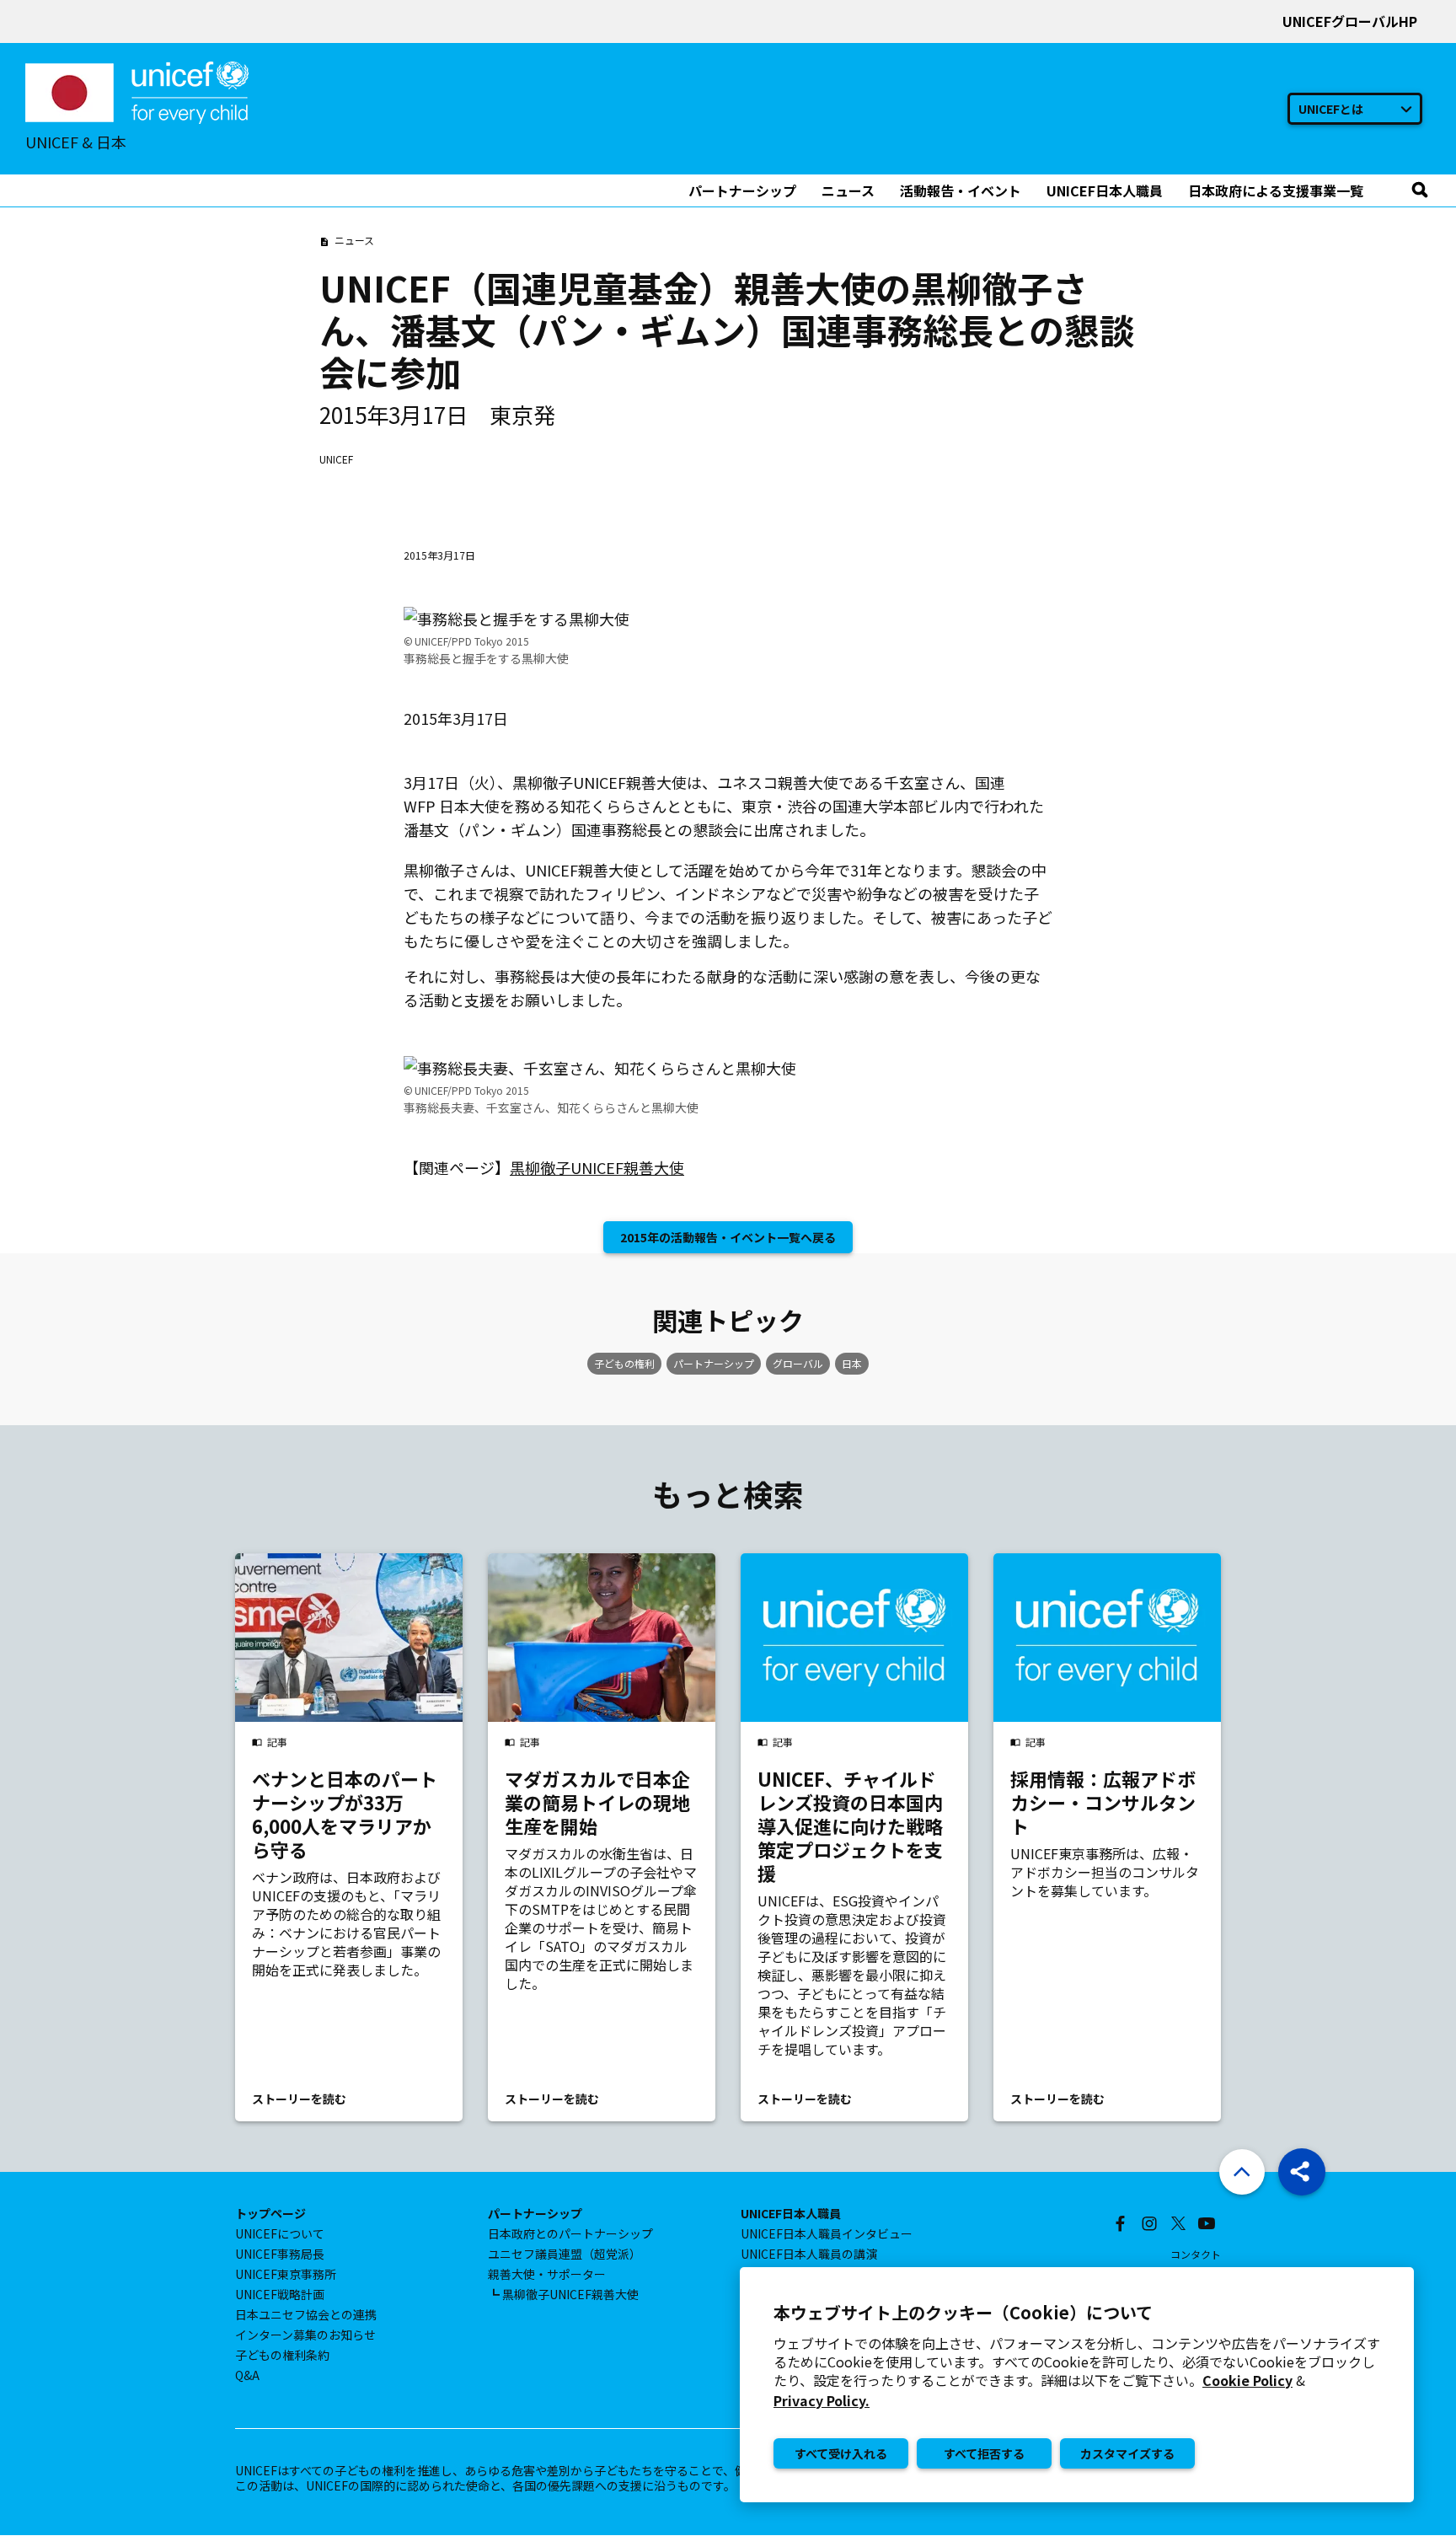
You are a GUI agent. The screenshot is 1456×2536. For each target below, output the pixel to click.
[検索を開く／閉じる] (1420, 190)
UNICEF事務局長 (280, 2254)
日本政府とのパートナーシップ (570, 2233)
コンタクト (1196, 2254)
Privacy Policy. (822, 2401)
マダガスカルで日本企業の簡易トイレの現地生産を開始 (597, 1802)
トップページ (270, 2213)
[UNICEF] (137, 90)
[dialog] (1077, 2385)
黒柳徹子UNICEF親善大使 (597, 1167)
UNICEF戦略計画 (280, 2294)
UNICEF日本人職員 (791, 2213)
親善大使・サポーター (547, 2274)
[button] (1302, 2172)
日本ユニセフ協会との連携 (306, 2314)
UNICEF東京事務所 (286, 2274)
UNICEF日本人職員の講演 (809, 2254)
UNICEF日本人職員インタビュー (827, 2233)
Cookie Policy (1247, 2381)
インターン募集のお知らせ (305, 2335)
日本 (852, 1363)
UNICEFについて (280, 2233)
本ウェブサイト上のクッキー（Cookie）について (963, 2313)
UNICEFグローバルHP (1350, 21)
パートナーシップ (714, 1363)
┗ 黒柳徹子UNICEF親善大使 (563, 2294)
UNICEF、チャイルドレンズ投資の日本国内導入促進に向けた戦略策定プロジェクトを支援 (850, 1826)
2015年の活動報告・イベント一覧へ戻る (728, 1237)
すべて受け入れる (841, 2453)
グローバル (798, 1363)
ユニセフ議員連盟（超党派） (565, 2254)
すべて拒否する (984, 2453)
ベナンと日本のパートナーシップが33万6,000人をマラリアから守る (345, 1814)
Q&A (247, 2375)
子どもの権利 (624, 1363)
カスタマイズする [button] (1127, 2453)
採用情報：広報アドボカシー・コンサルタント (1103, 1802)
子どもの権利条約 (282, 2355)
